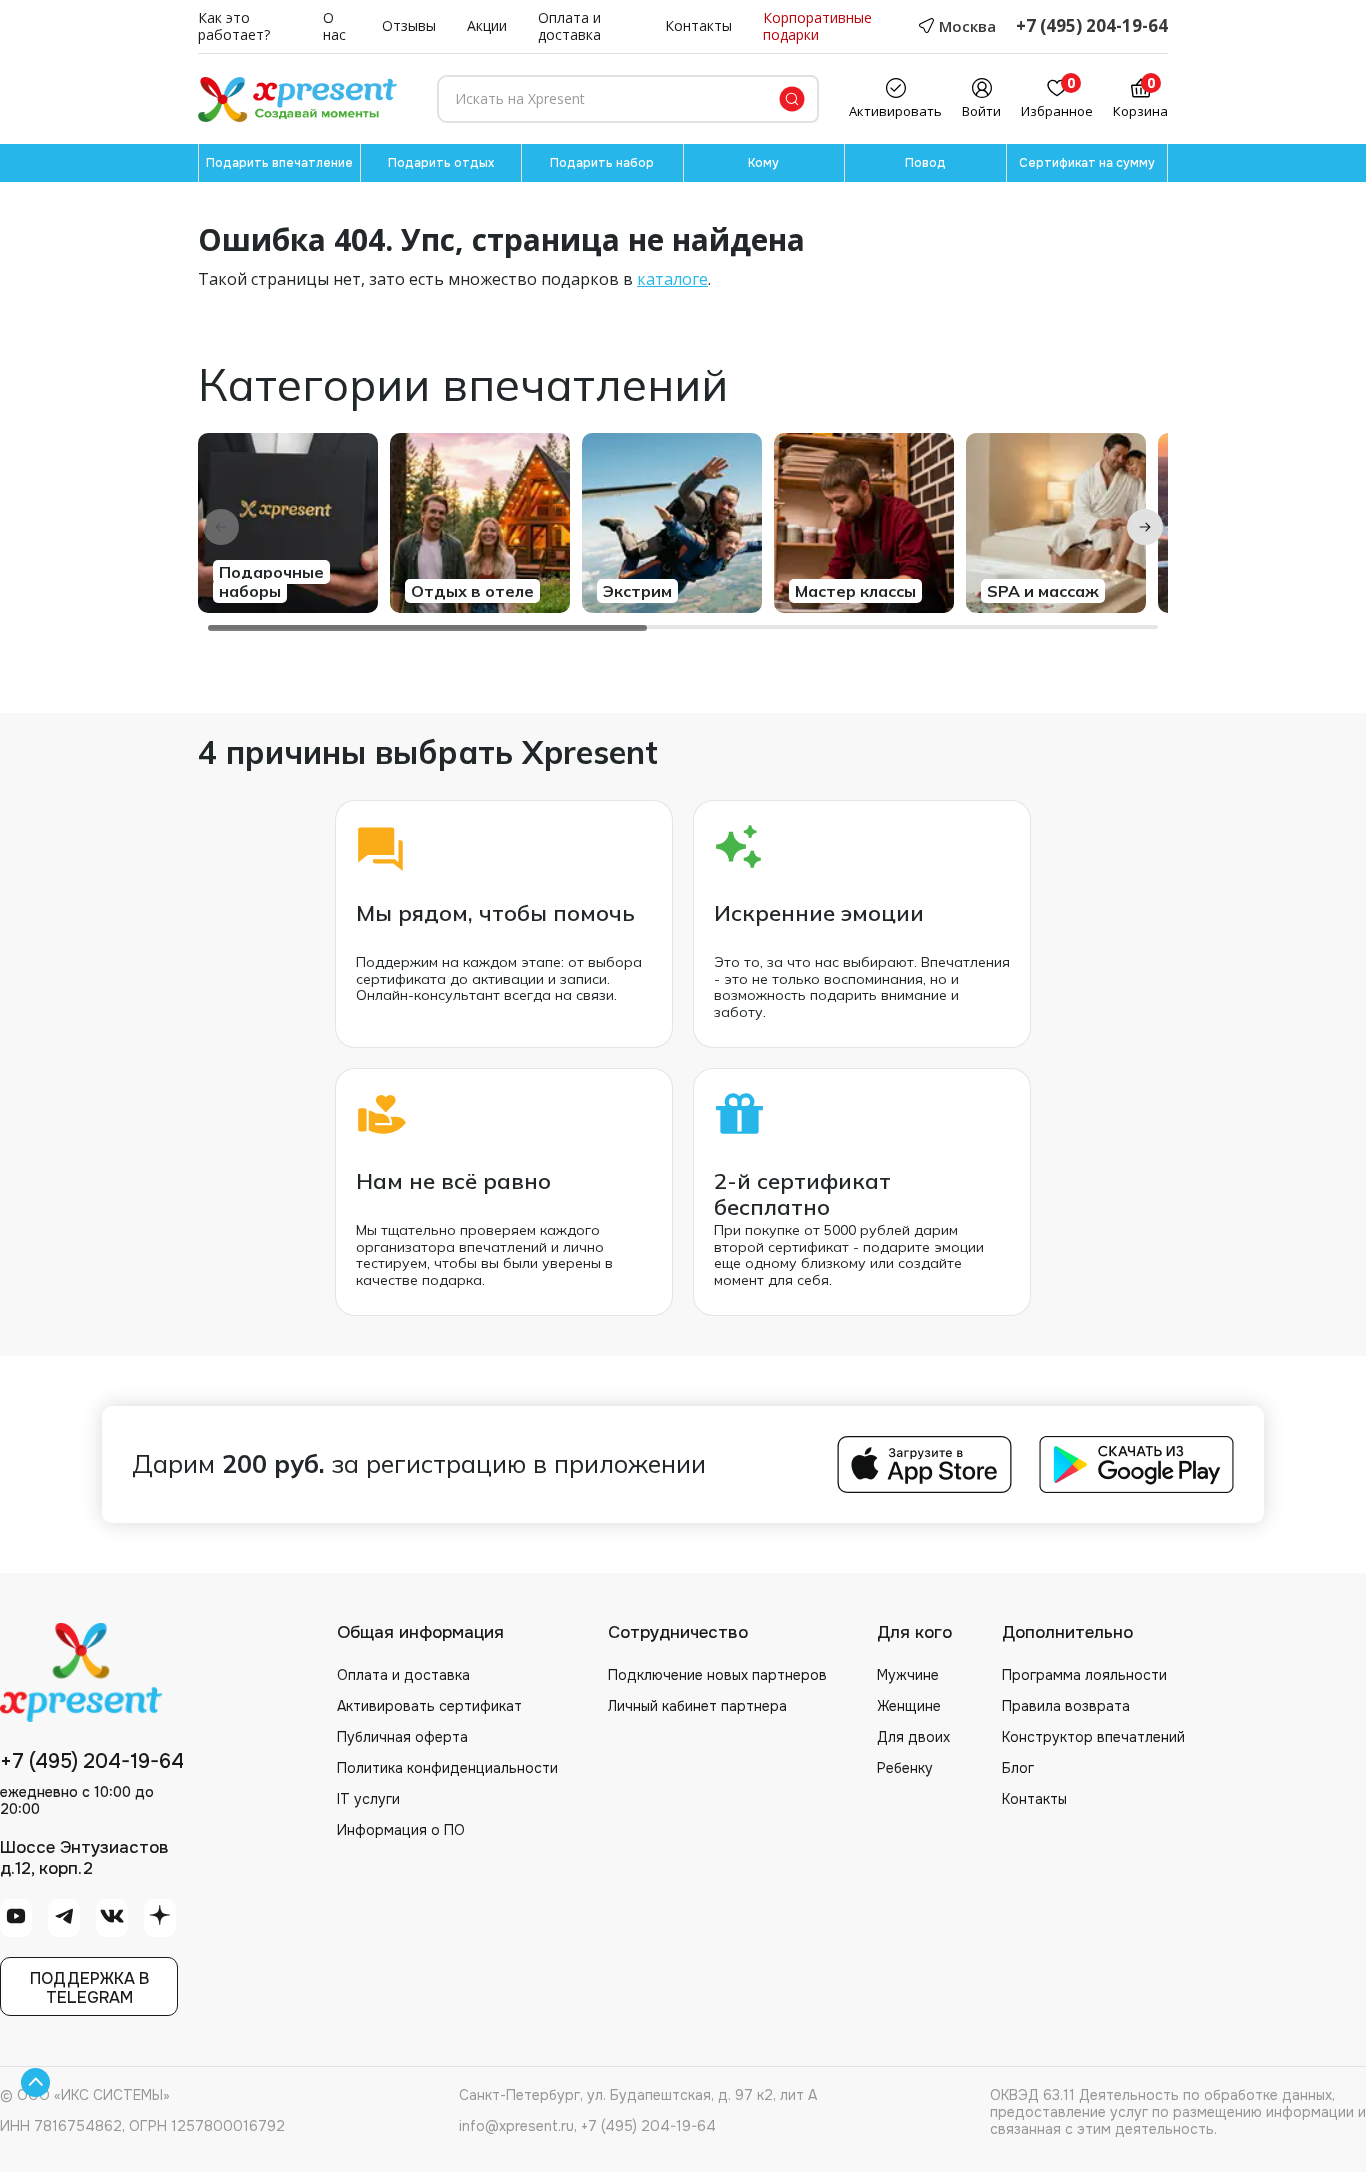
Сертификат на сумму (1087, 163)
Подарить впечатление (279, 163)
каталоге (672, 279)
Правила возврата (1066, 1706)
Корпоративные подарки (817, 27)
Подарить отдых (441, 163)
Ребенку (905, 1768)
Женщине (909, 1706)
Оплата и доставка (569, 27)
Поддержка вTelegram (89, 1988)
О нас (334, 27)
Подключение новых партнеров (717, 1675)
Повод (925, 163)
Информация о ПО (401, 1830)
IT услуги (368, 1799)
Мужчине (908, 1675)
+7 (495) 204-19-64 (1092, 26)
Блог (1018, 1768)
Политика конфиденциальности (447, 1768)
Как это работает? (234, 27)
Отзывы (409, 26)
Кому (763, 163)
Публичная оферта (402, 1737)
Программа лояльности (1084, 1675)
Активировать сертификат (429, 1706)
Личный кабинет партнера (697, 1706)
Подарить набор (602, 163)
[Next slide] (1145, 527)
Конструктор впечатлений (1093, 1737)
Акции (487, 26)
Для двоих (913, 1737)
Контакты (698, 26)
